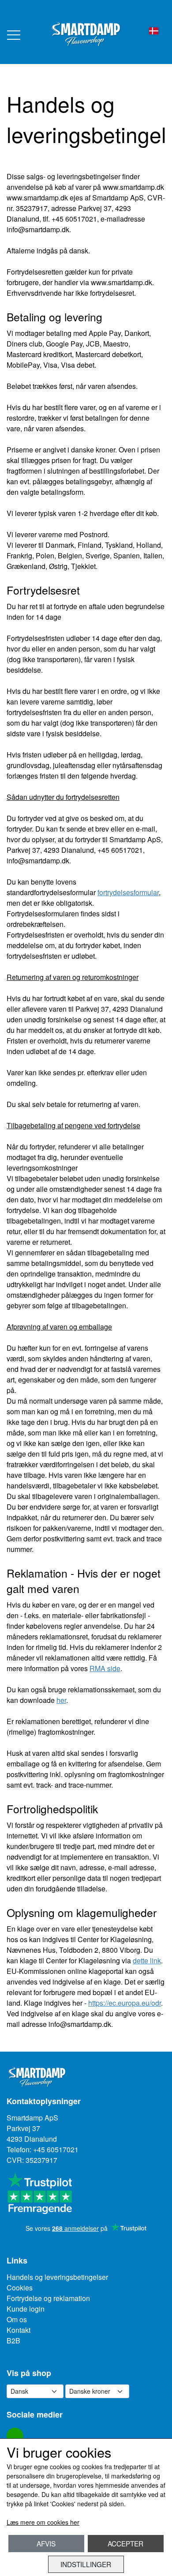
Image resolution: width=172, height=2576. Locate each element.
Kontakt (19, 2330)
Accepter (125, 2543)
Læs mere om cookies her (43, 2522)
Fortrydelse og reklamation (48, 2298)
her (61, 1700)
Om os (17, 2319)
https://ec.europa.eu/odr (125, 2003)
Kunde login (26, 2309)
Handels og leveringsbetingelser (57, 2277)
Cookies (20, 2288)
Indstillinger (86, 2564)
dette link (147, 1960)
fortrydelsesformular (128, 892)
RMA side (105, 1668)
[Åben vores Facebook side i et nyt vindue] (15, 2436)
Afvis (46, 2543)
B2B (13, 2341)
